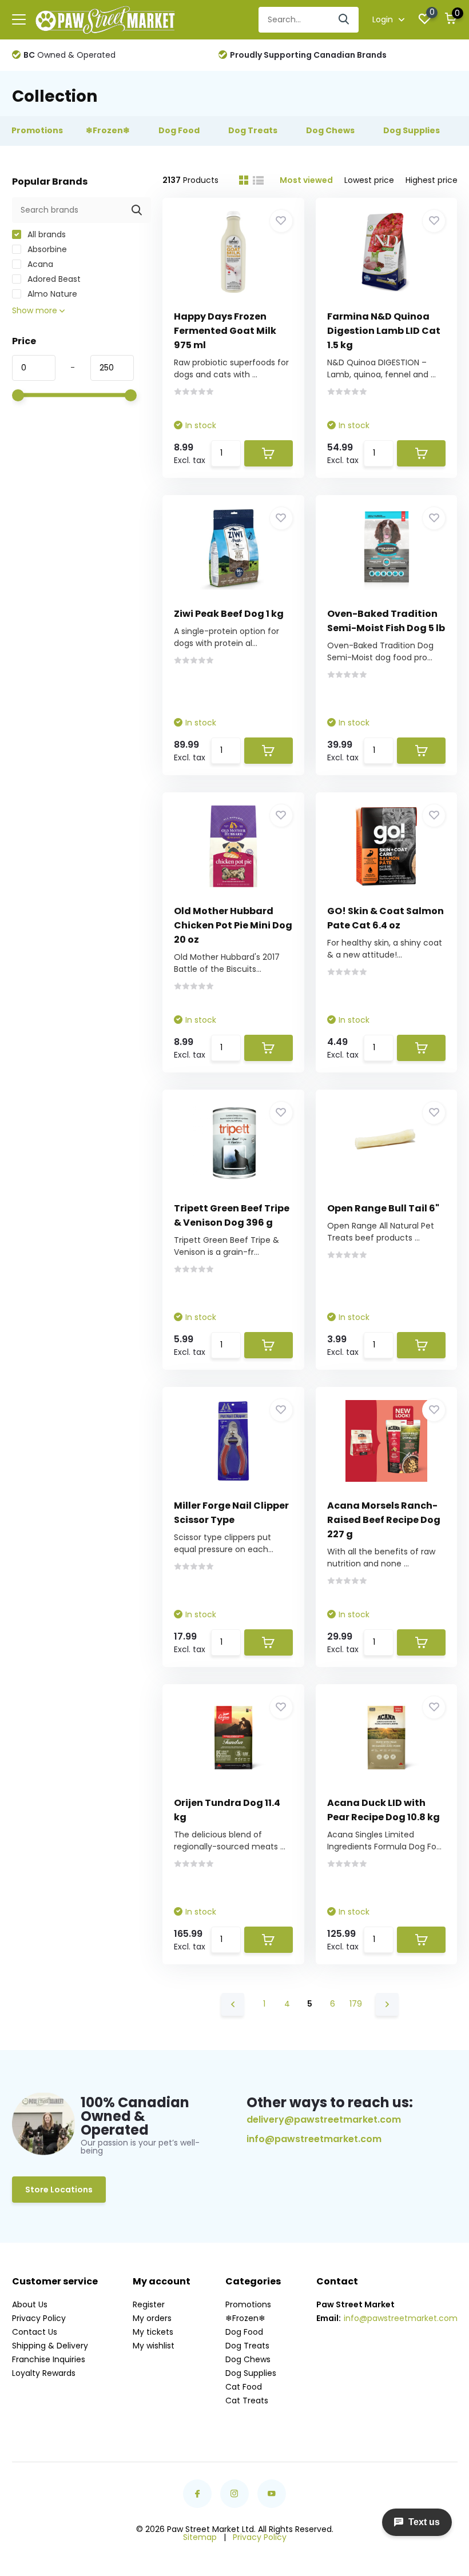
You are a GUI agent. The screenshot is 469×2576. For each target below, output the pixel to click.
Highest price (432, 180)
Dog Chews (248, 2359)
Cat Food (244, 2387)
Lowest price (369, 180)
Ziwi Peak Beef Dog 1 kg (229, 614)
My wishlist (154, 2346)
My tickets (153, 2332)
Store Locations (59, 2190)
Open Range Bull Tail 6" (383, 1208)
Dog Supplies (251, 2373)
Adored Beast (53, 279)
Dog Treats (247, 2346)
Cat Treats (247, 2400)
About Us (30, 2304)
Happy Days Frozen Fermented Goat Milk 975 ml (225, 331)
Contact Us (35, 2332)
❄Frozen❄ (245, 2318)
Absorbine (46, 249)
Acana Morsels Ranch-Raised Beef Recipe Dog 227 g (384, 1520)
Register (149, 2304)
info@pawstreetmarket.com (314, 2139)
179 (356, 2004)
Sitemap (200, 2537)
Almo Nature (51, 294)
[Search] (344, 20)
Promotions (248, 2304)
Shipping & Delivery (50, 2346)
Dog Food (244, 2332)
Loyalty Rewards (44, 2373)
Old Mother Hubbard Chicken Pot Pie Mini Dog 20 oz (233, 925)
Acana (39, 264)
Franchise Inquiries (49, 2359)
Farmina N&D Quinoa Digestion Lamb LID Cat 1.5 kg (384, 331)
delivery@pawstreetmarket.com (324, 2120)
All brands (45, 234)
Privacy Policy (39, 2318)
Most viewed (306, 180)
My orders (152, 2318)
